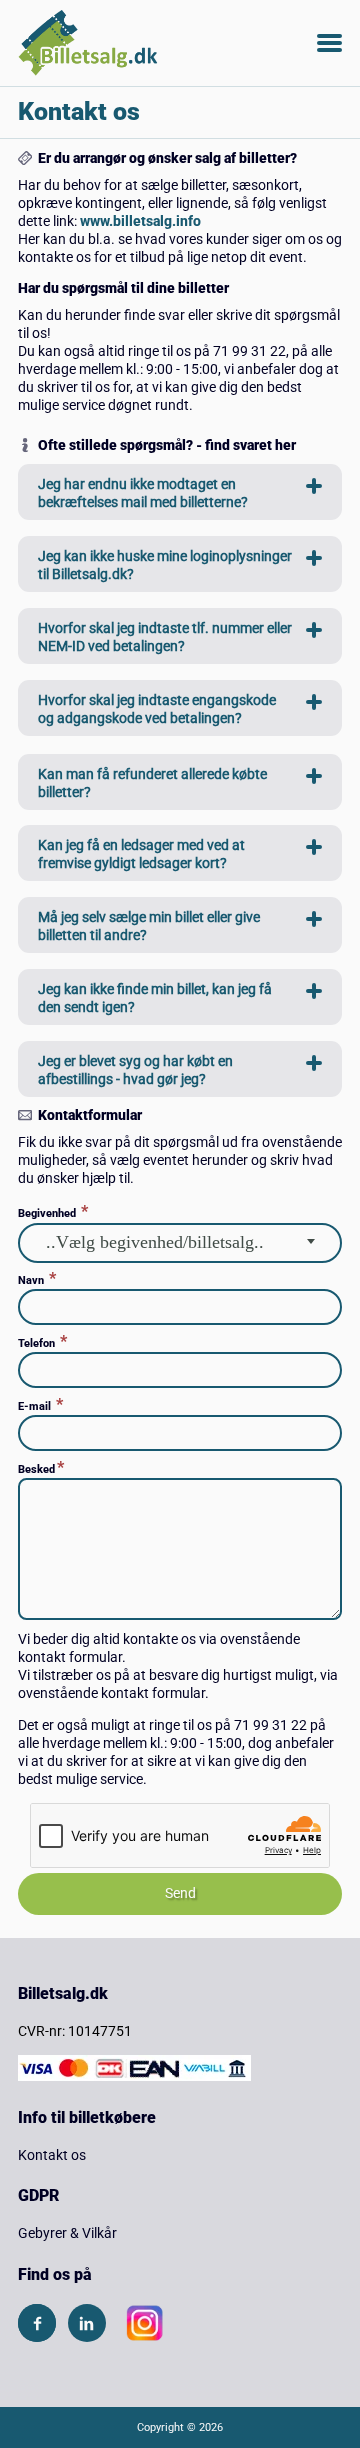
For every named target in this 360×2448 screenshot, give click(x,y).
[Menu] (329, 43)
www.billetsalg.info (140, 221)
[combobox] (180, 1243)
